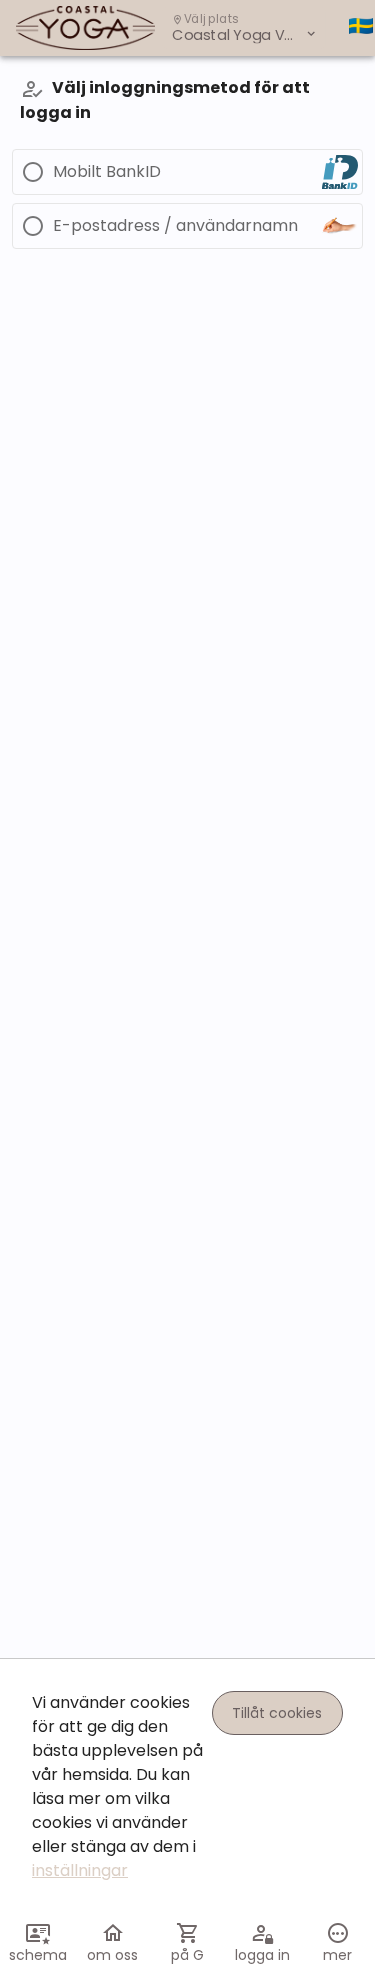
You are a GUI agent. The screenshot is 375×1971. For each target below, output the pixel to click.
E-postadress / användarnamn (175, 226)
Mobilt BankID (107, 172)
